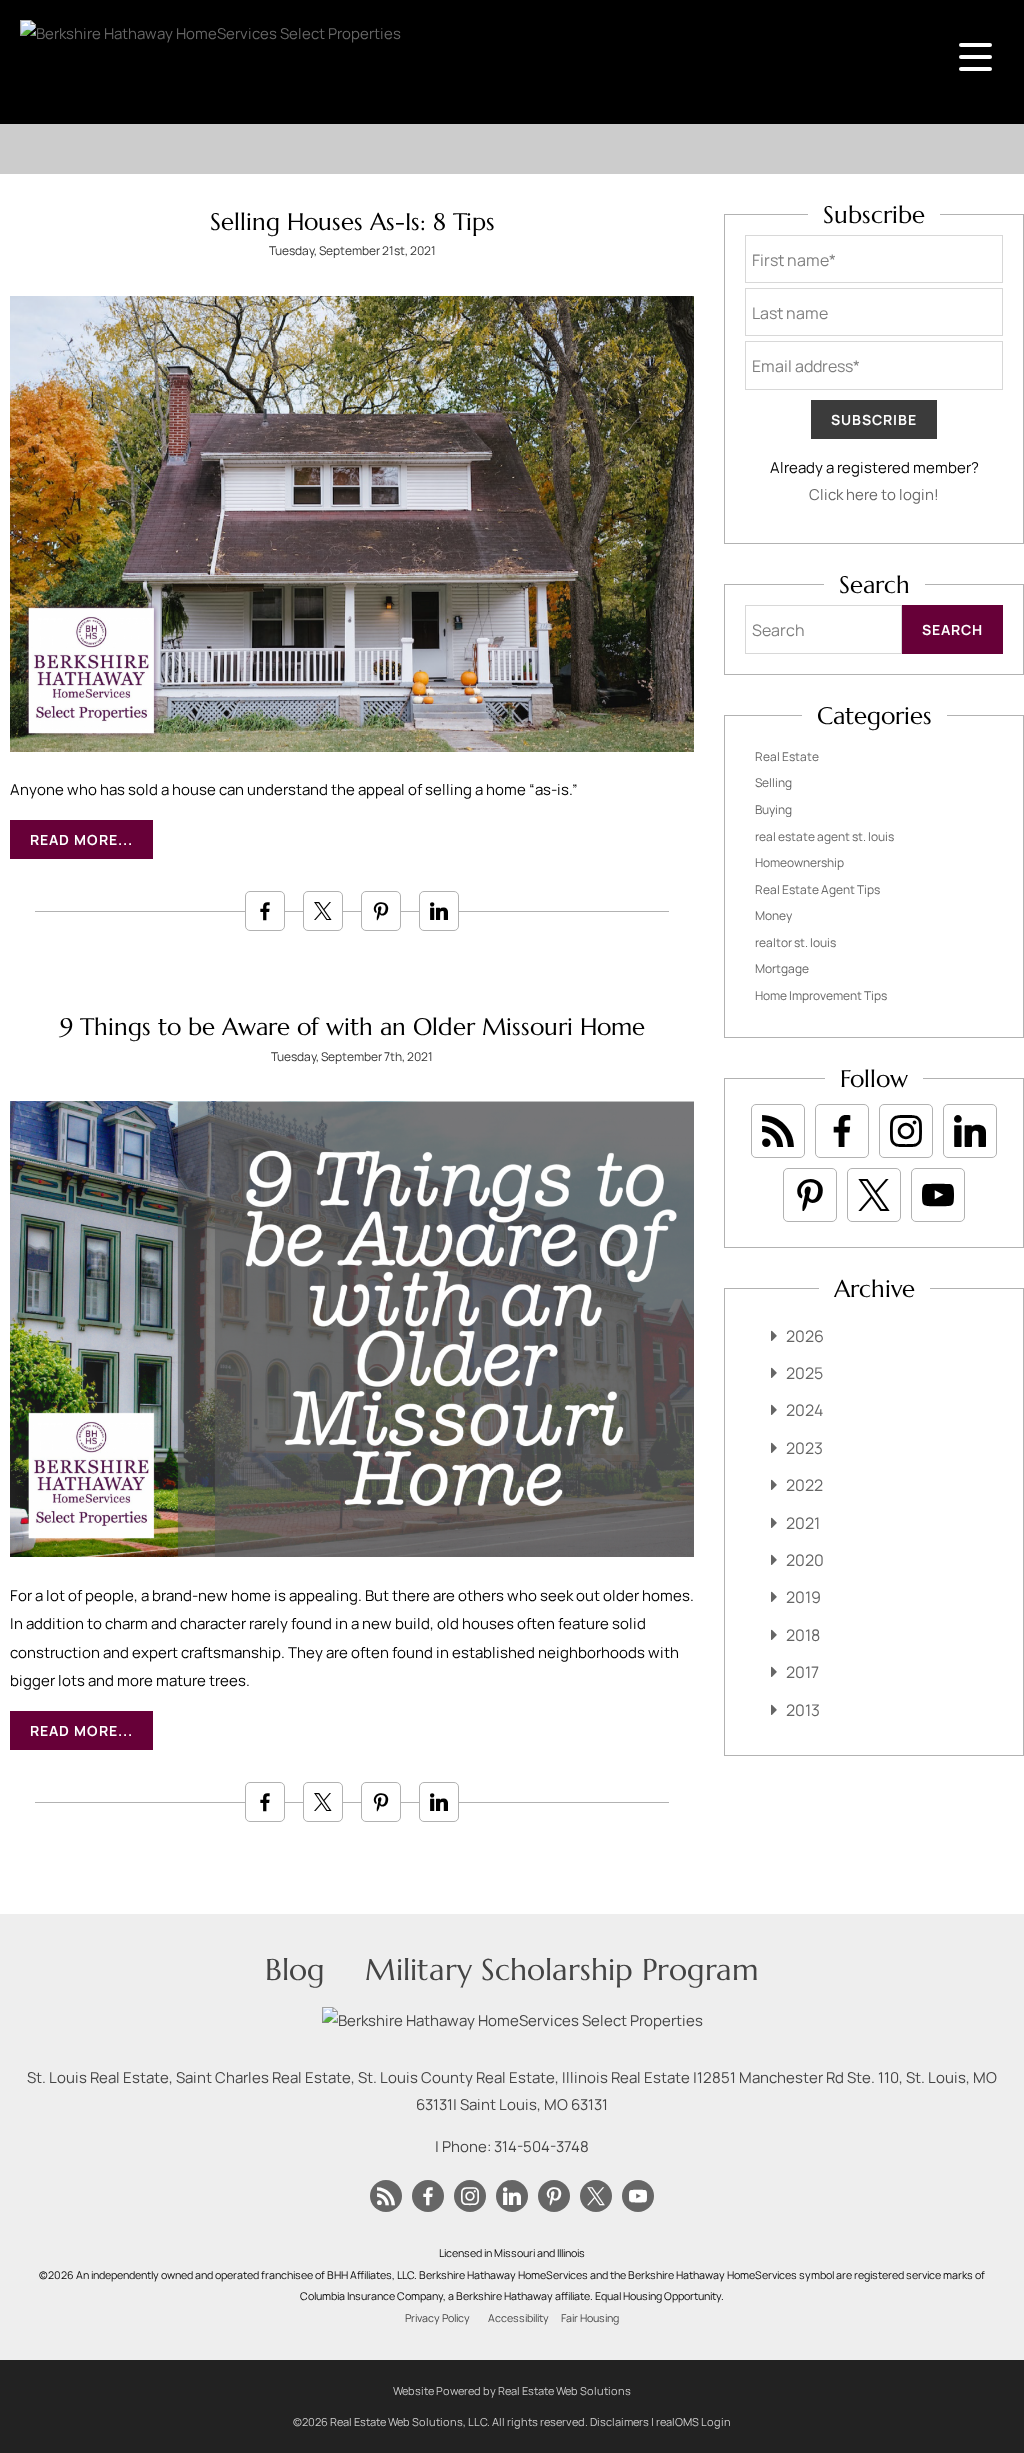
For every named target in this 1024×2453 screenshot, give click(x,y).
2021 (803, 1523)
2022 (804, 1485)
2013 (803, 1710)
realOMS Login (693, 2421)
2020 (805, 1560)
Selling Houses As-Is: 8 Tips (352, 222)
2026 (805, 1336)
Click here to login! (874, 494)
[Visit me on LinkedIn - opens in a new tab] (970, 1131)
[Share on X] (323, 911)
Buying (773, 809)
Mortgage (782, 968)
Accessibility (518, 2318)
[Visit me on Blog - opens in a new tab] (778, 1131)
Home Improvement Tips (821, 995)
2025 (804, 1373)
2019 (803, 1597)
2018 (803, 1635)
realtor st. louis (795, 942)
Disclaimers (619, 2421)
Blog (295, 1969)
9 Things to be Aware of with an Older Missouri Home (352, 1027)
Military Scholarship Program (562, 1969)
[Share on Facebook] (265, 911)
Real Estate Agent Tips (817, 889)
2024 (804, 1410)
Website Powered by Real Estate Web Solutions (512, 2390)
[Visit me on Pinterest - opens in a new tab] (810, 1195)
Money (773, 915)
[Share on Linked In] (439, 911)
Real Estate (787, 756)
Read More (74, 839)
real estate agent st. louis (824, 836)
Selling (773, 782)
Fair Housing (590, 2318)
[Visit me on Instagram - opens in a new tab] (906, 1131)
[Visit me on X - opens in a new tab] (874, 1195)
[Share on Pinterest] (381, 911)
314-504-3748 (541, 2146)
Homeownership (799, 862)
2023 (804, 1448)
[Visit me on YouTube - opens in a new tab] (938, 1195)
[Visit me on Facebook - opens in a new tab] (842, 1131)
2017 (802, 1672)
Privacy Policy (437, 2318)
